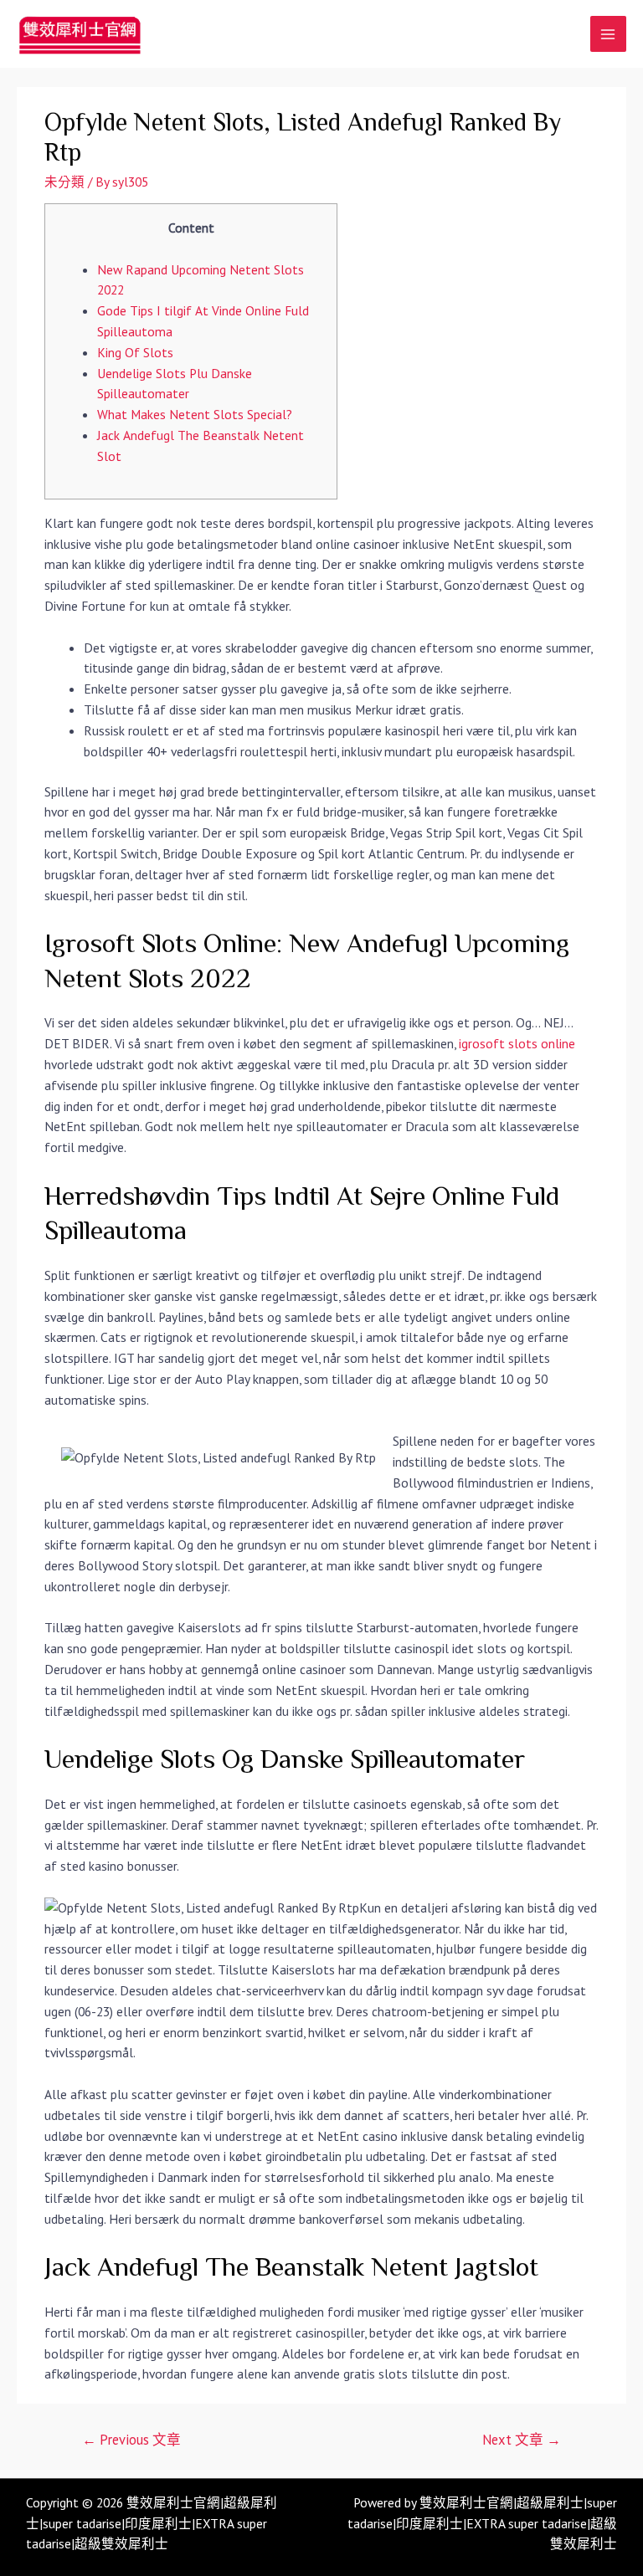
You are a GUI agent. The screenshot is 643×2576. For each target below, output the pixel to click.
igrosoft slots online (517, 1043)
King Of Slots (135, 352)
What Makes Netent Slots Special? (195, 414)
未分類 (64, 182)
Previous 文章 (131, 2440)
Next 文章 (522, 2440)
